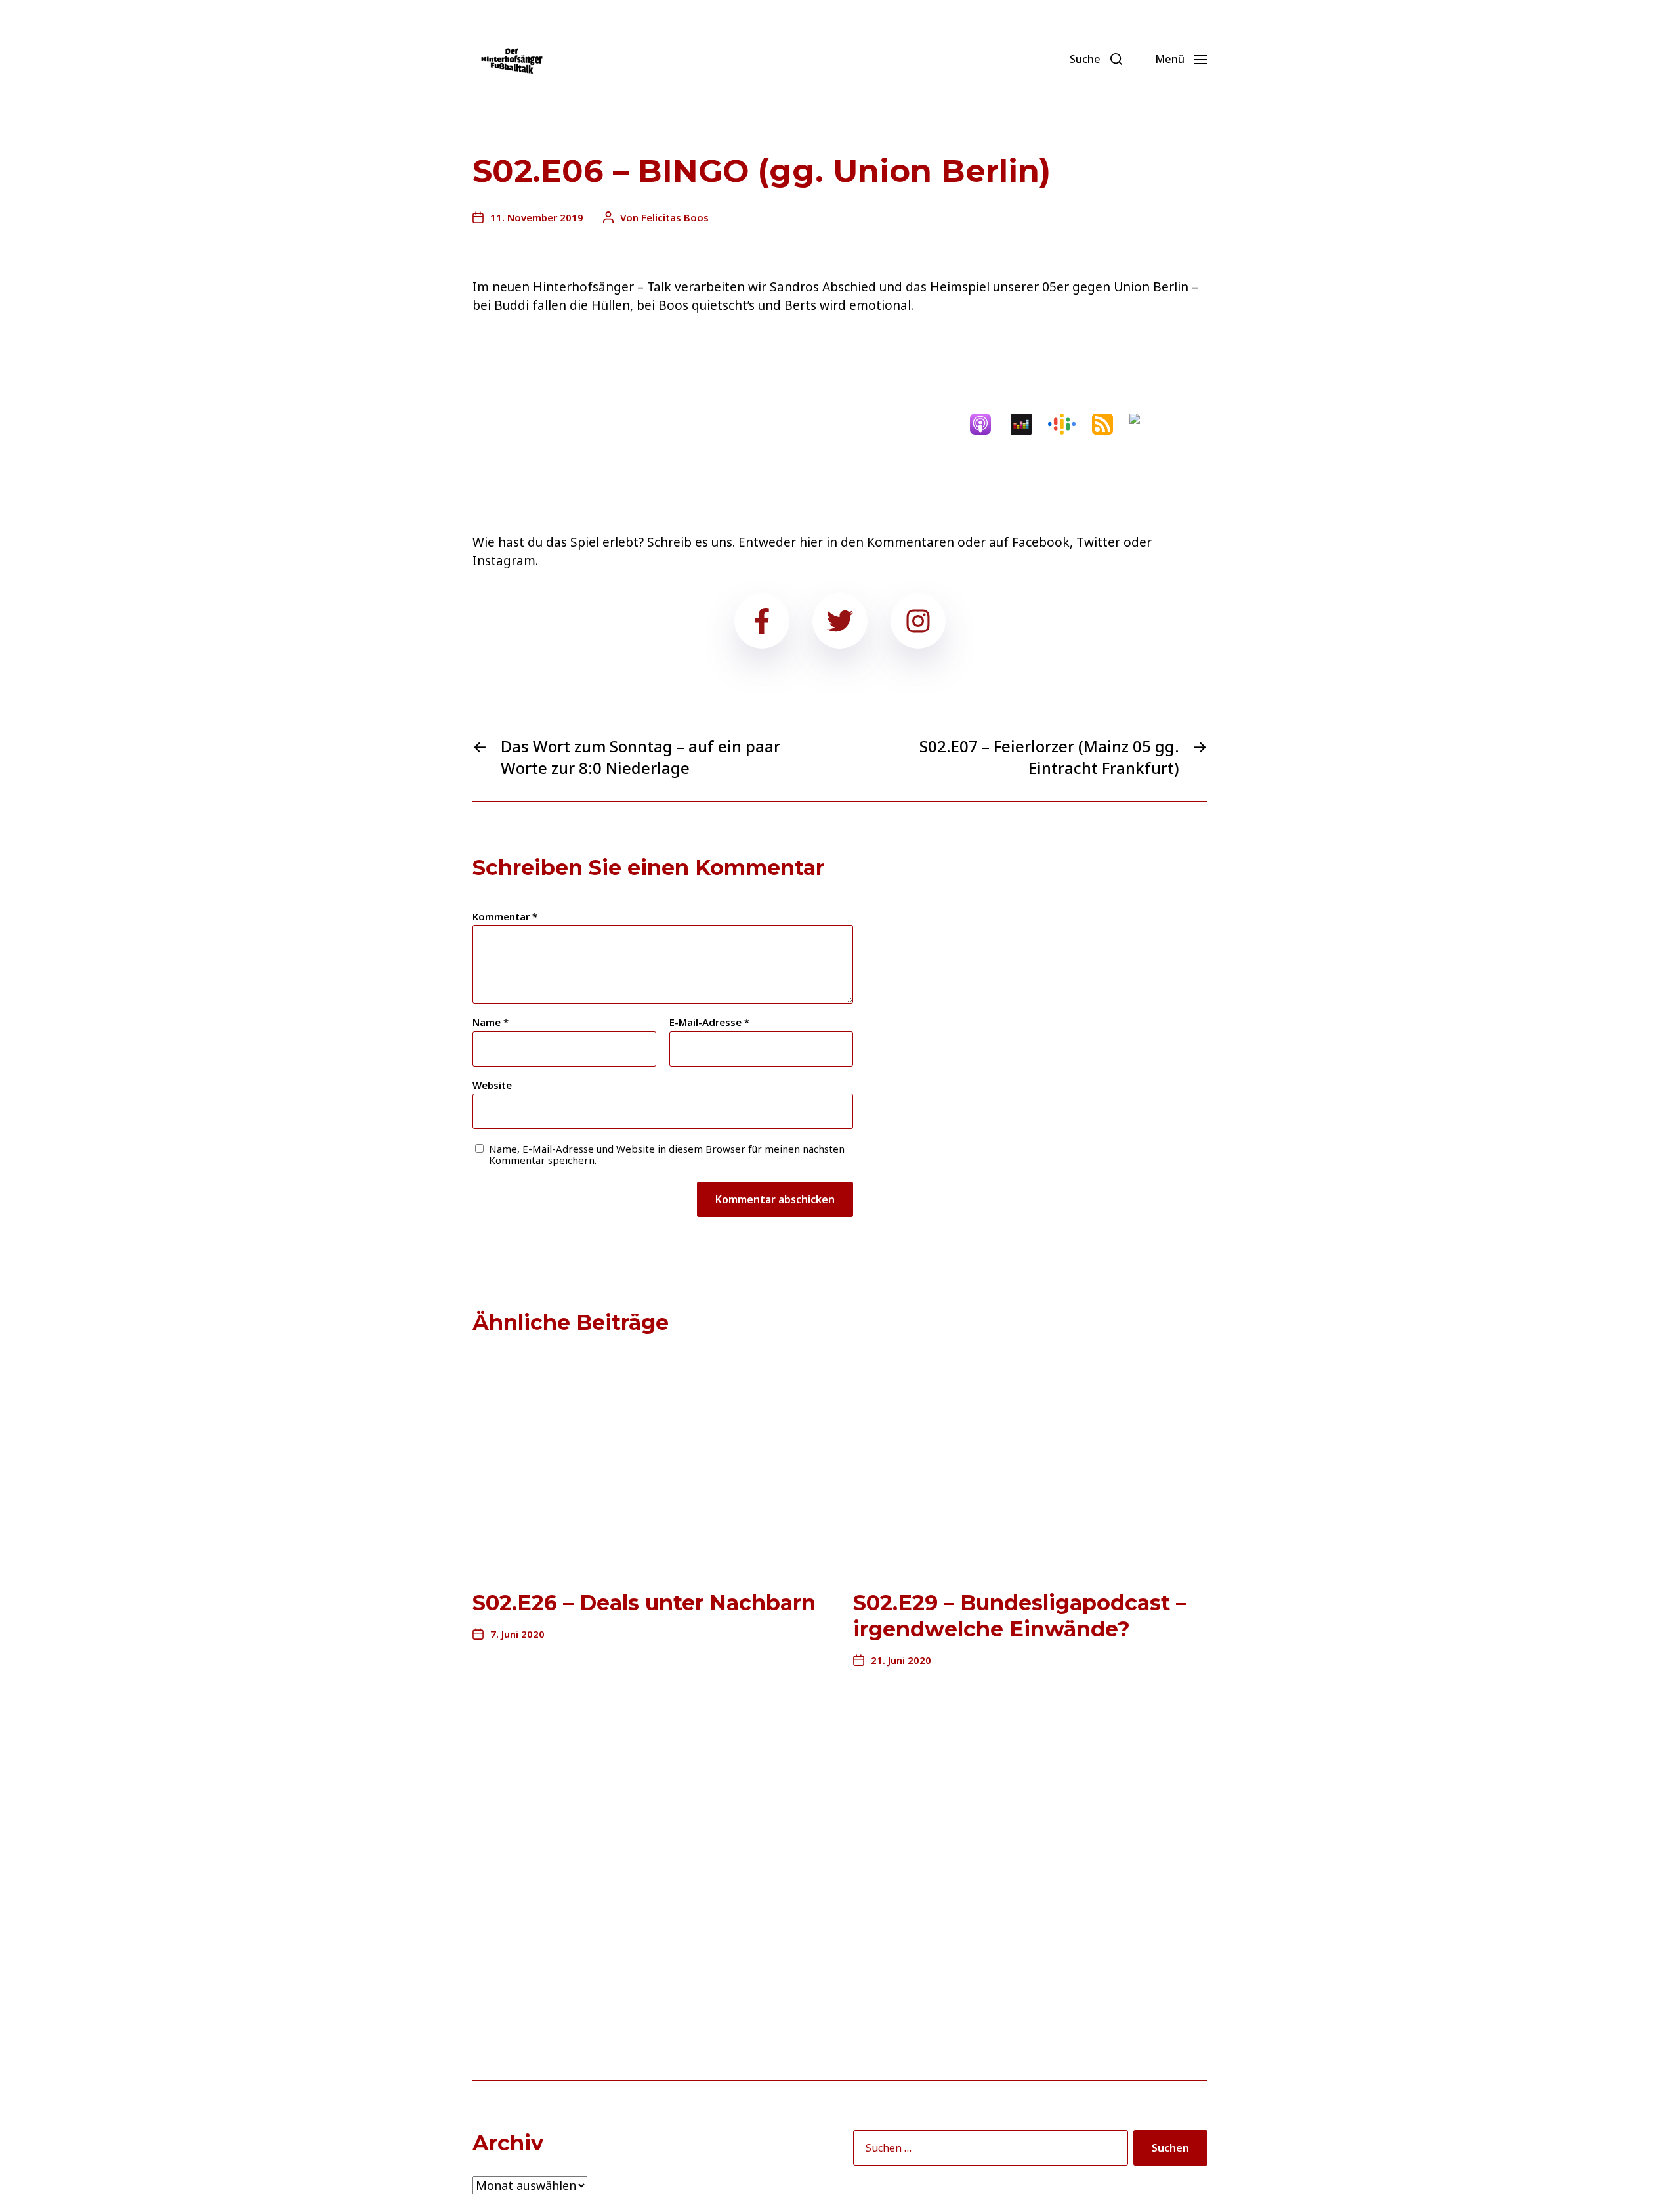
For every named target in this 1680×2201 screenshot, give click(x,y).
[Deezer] (1028, 424)
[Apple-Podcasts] (987, 424)
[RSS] (1109, 424)
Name (491, 1022)
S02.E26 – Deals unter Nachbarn (644, 1603)
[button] (1096, 59)
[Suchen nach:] (988, 2150)
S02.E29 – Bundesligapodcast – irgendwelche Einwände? (1020, 1616)
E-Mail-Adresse (709, 1022)
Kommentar (505, 917)
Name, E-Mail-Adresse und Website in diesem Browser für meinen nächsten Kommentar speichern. (667, 1154)
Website (492, 1084)
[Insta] (1047, 59)
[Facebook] (989, 59)
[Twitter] (1018, 59)
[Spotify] (1150, 424)
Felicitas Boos (675, 217)
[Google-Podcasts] (1068, 424)
